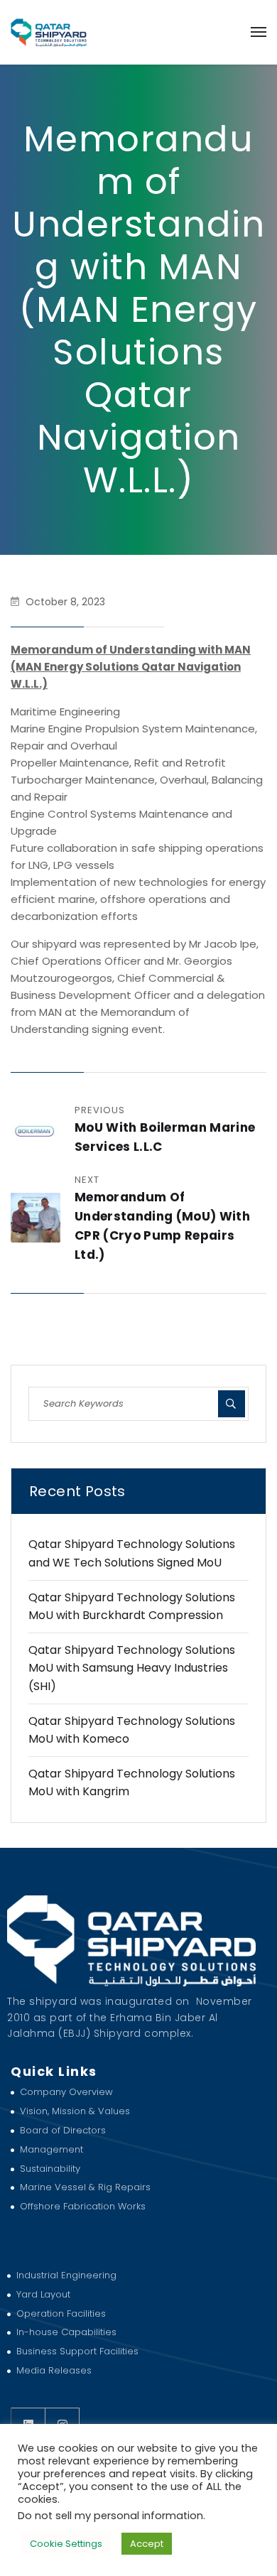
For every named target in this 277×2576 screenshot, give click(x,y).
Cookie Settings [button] (66, 2544)
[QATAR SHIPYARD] (49, 32)
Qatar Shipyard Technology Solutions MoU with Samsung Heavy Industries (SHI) (132, 1668)
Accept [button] (147, 2544)
